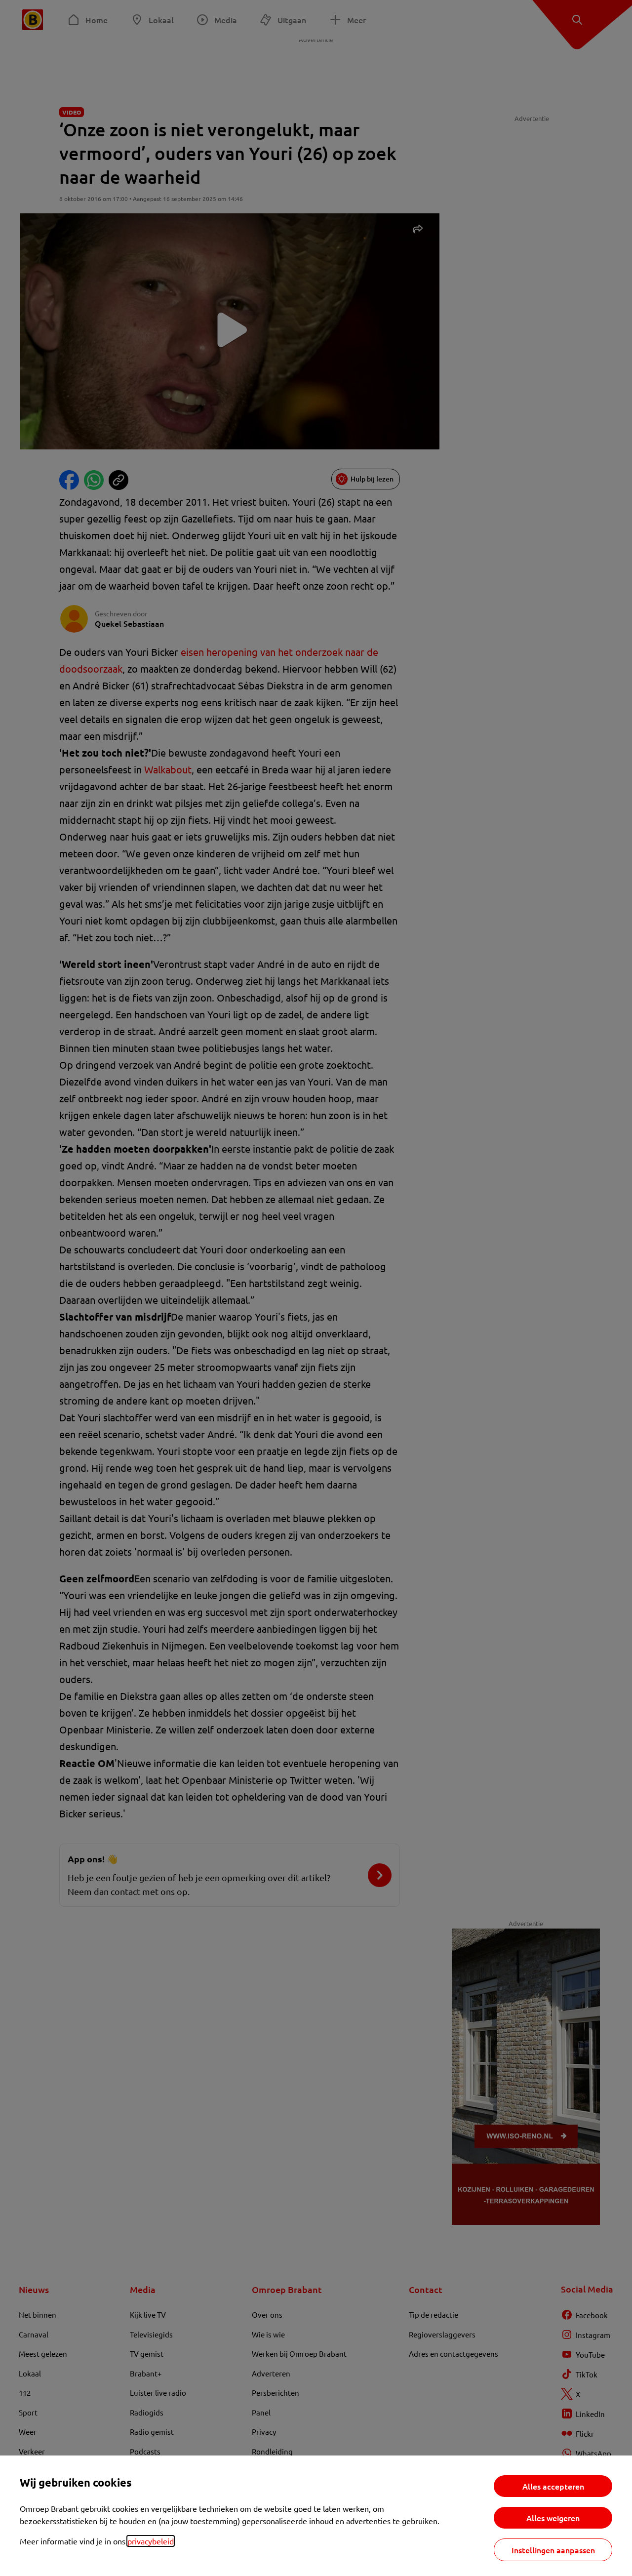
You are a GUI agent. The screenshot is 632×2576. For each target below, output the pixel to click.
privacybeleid (151, 2541)
